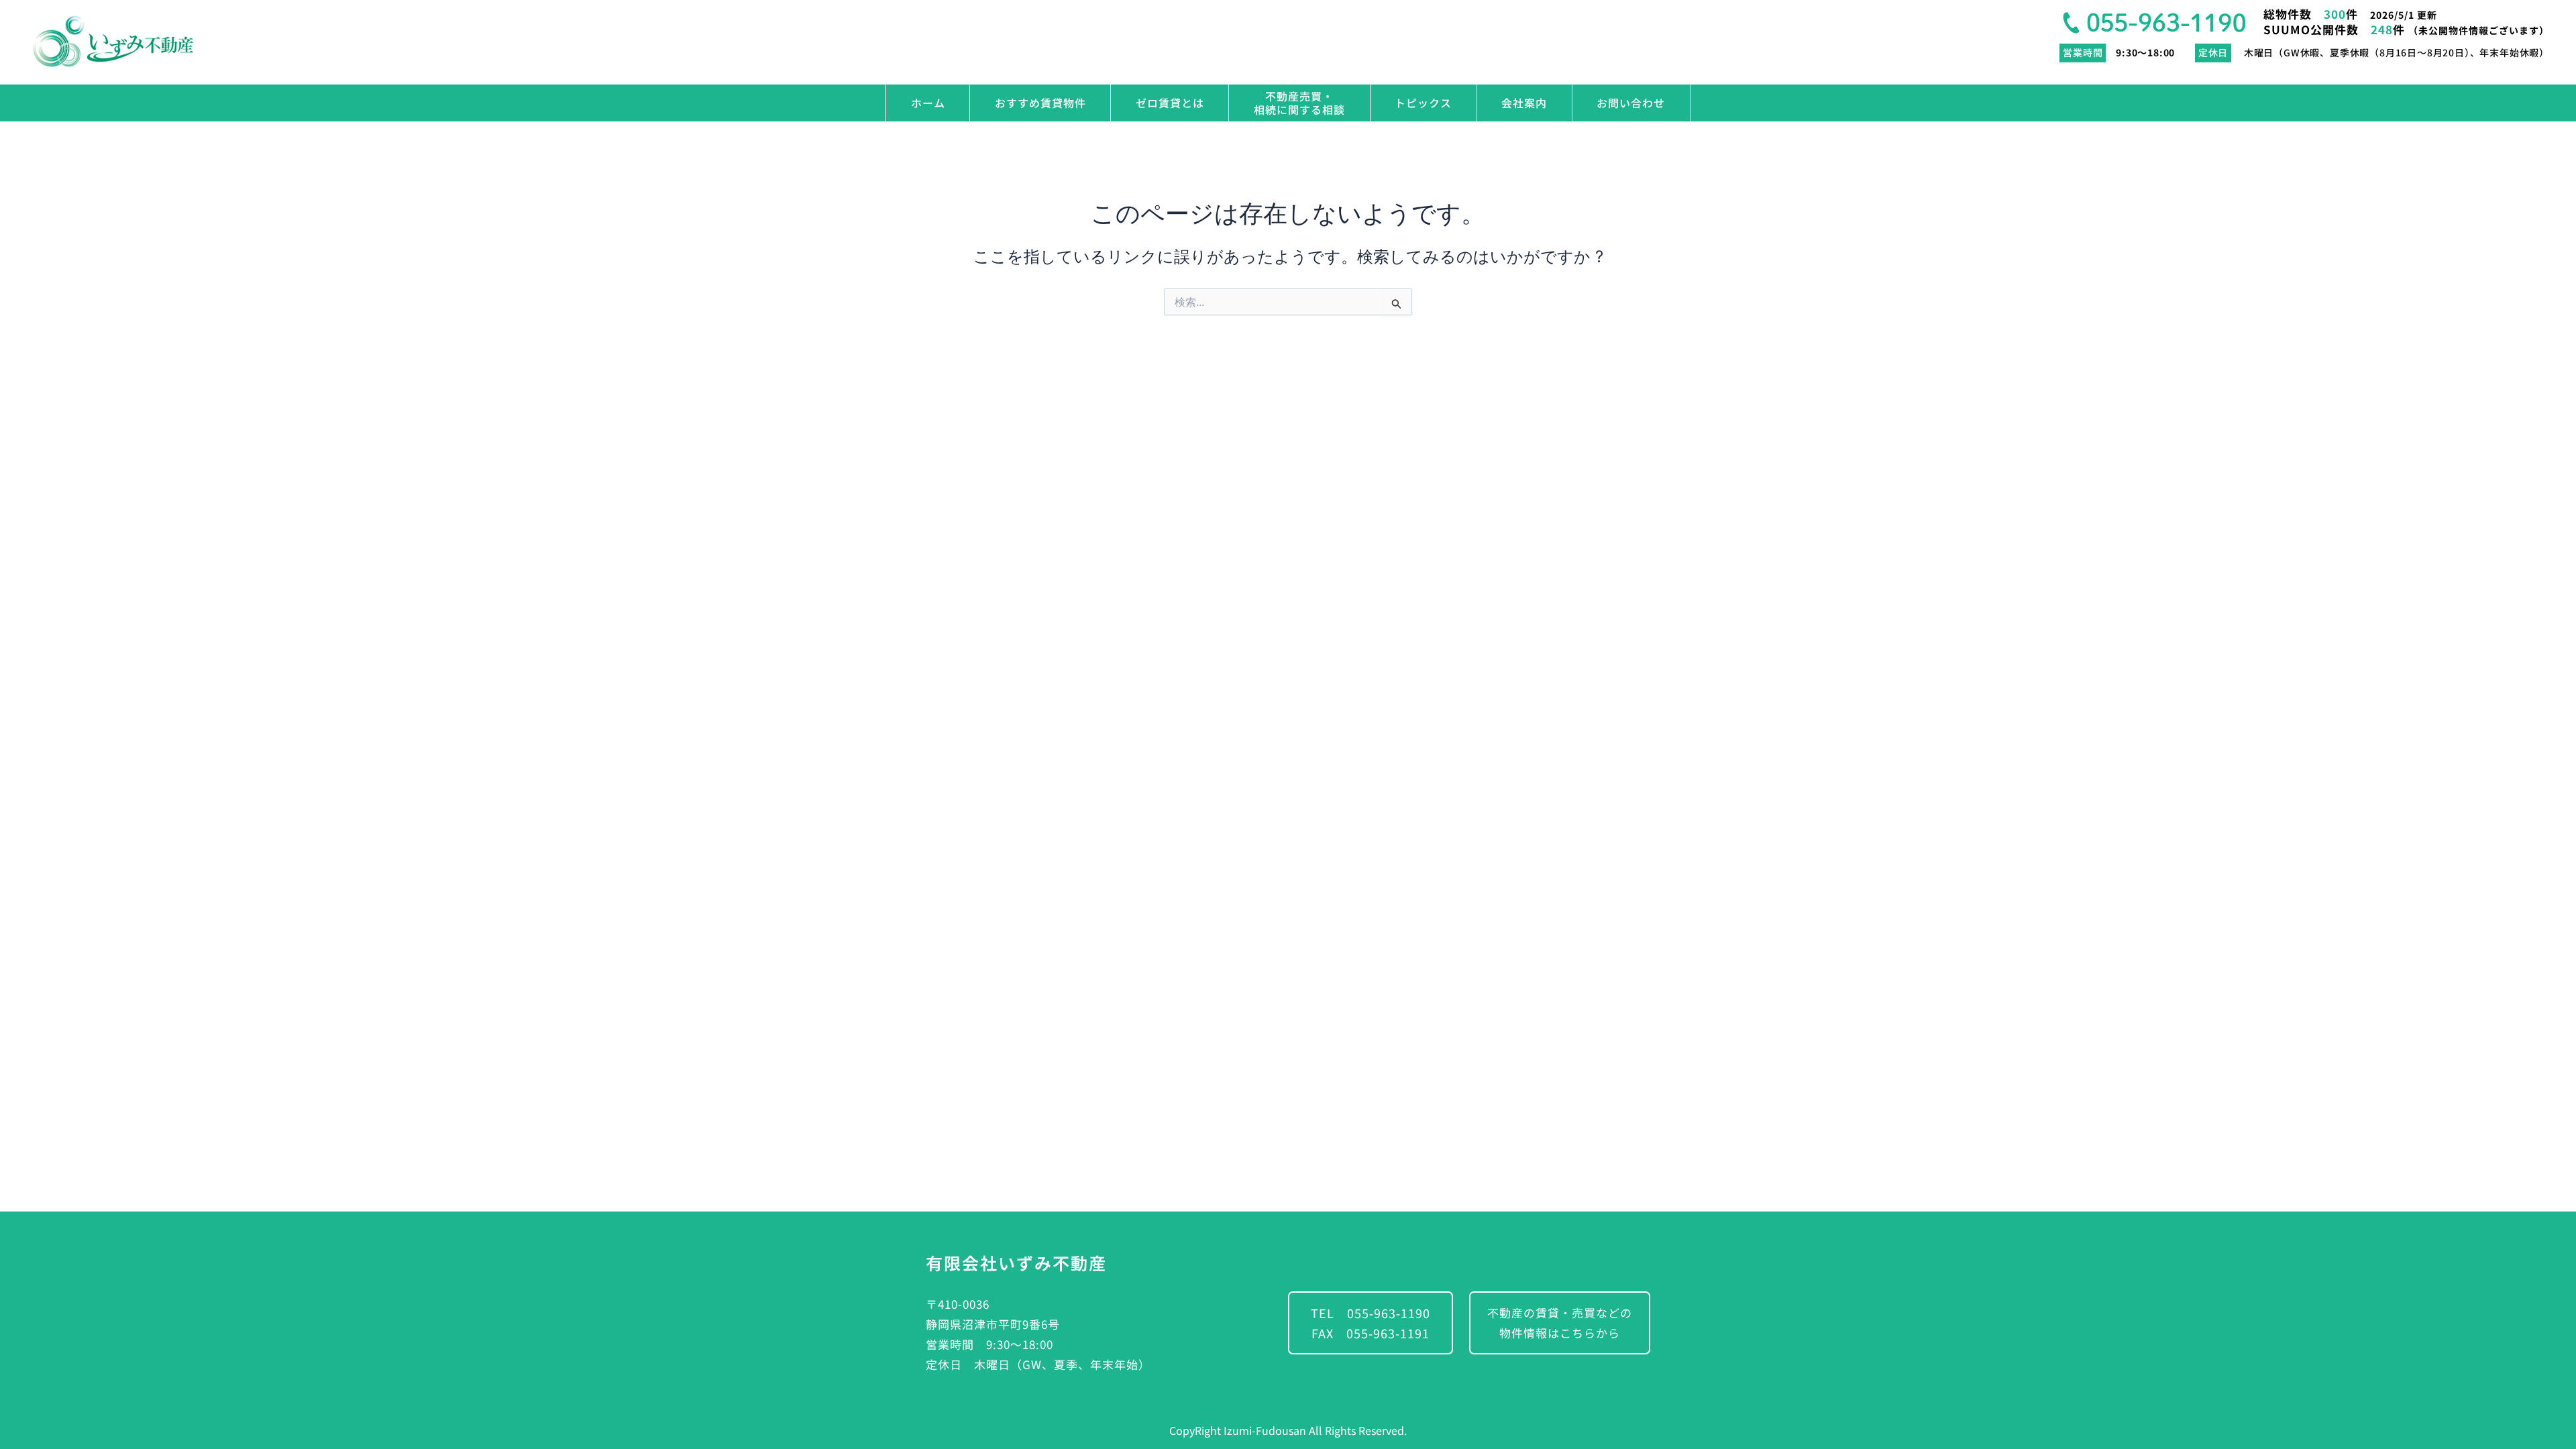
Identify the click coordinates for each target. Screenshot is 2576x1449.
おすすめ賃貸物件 (1040, 103)
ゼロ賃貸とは (1170, 103)
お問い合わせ (1631, 103)
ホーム (928, 103)
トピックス (1423, 103)
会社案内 (1524, 103)
